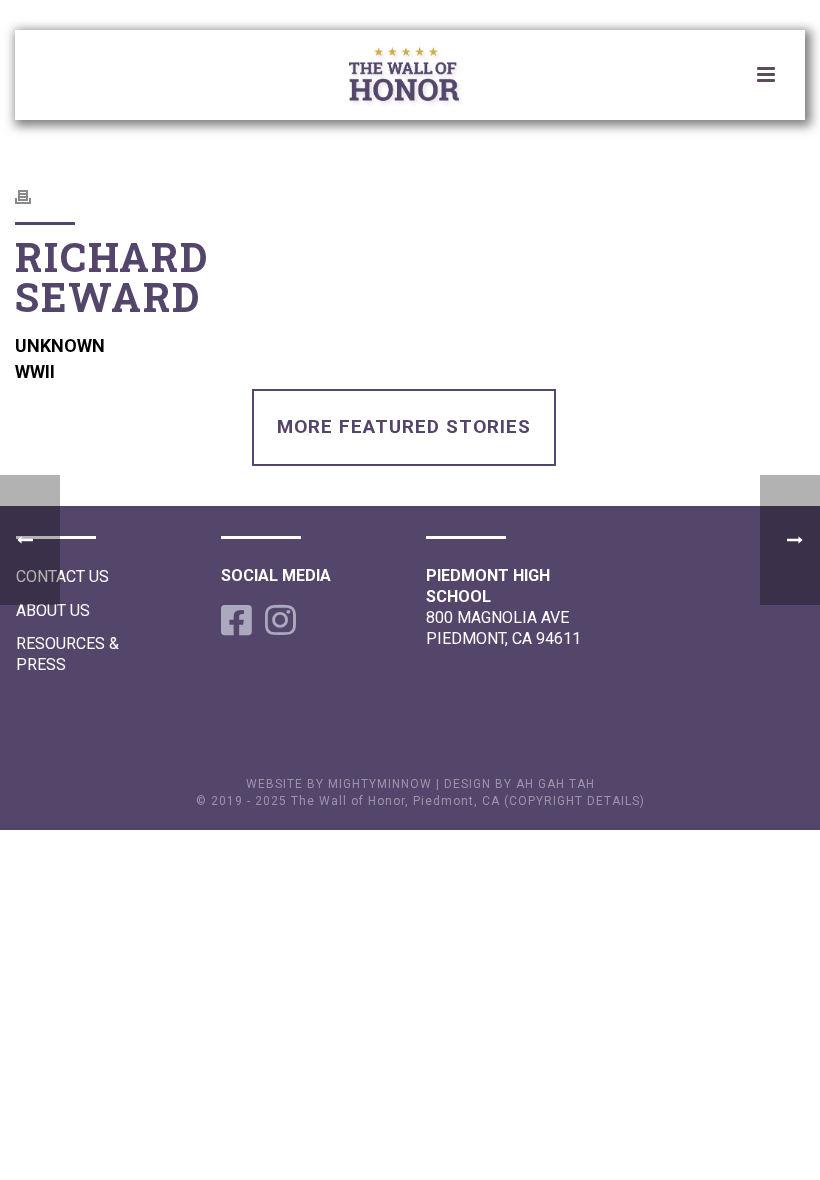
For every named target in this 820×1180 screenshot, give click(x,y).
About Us (53, 610)
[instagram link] (277, 620)
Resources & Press (67, 654)
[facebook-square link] (233, 620)
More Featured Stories (404, 426)
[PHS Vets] (420, 78)
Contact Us (62, 576)
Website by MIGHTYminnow (339, 784)
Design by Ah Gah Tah (519, 784)
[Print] (33, 196)
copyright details (574, 801)
